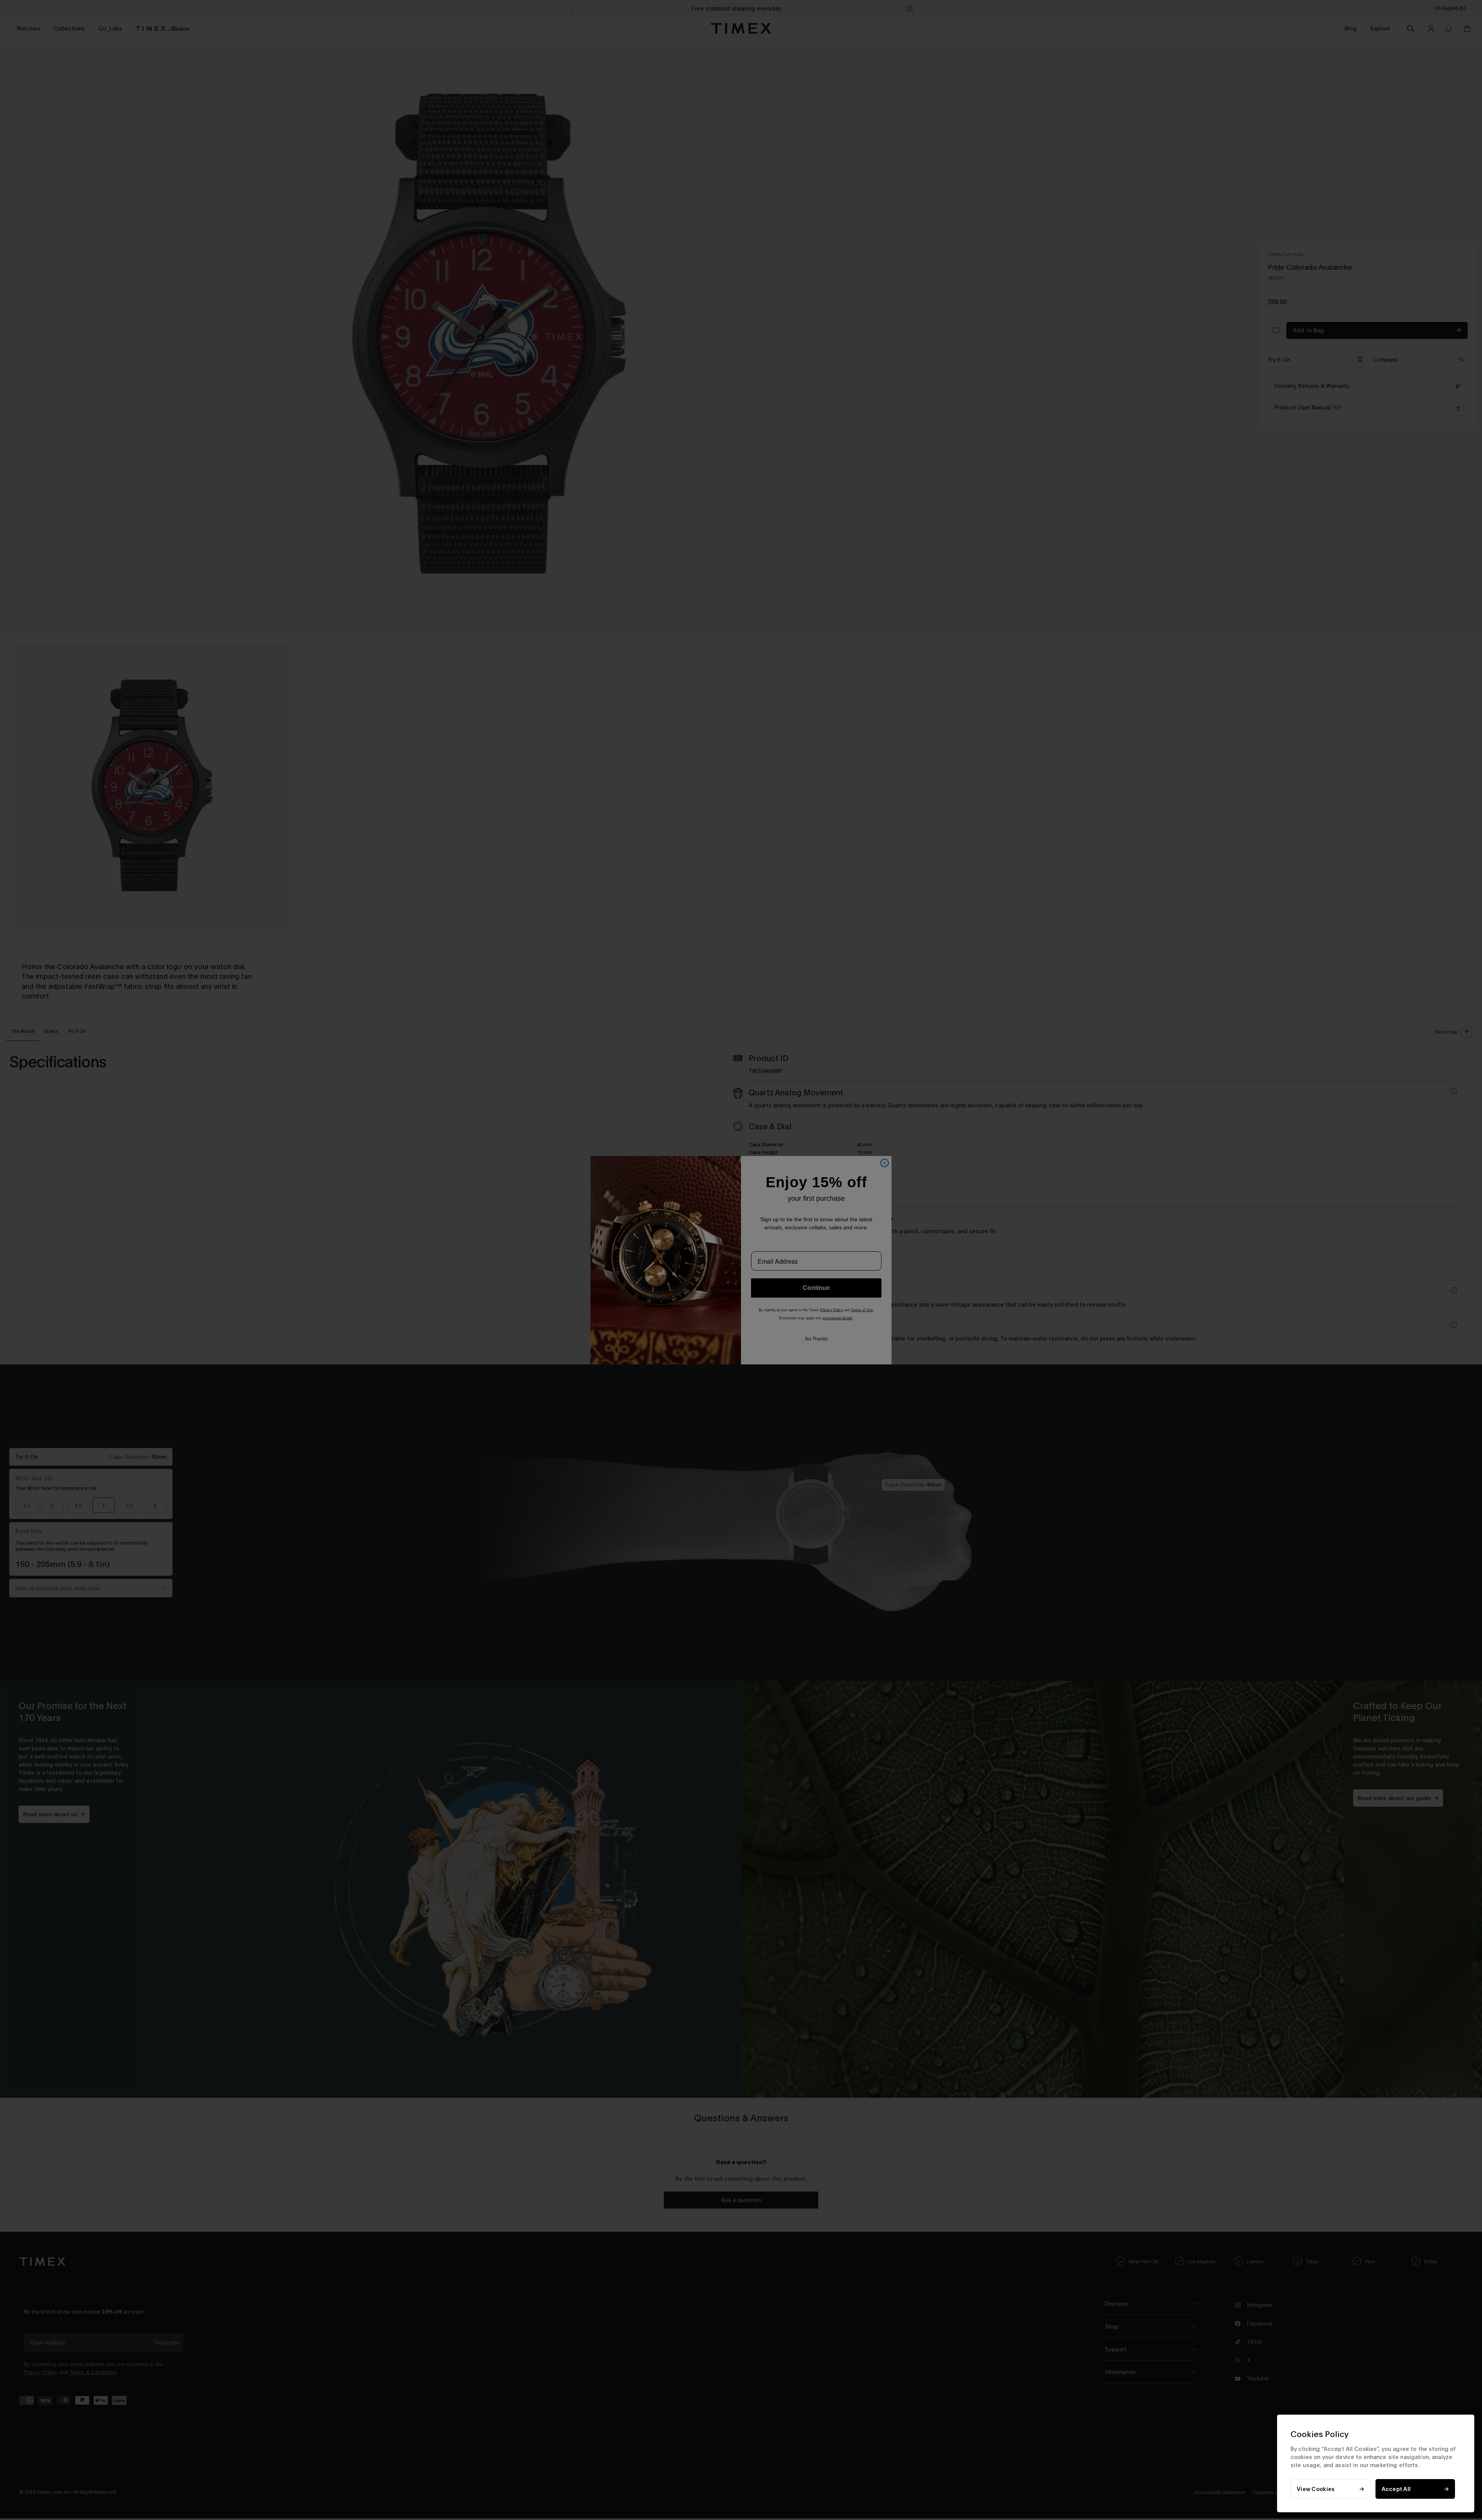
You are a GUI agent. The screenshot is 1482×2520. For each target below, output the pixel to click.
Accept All (1396, 2489)
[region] (1376, 2463)
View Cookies (1316, 2489)
